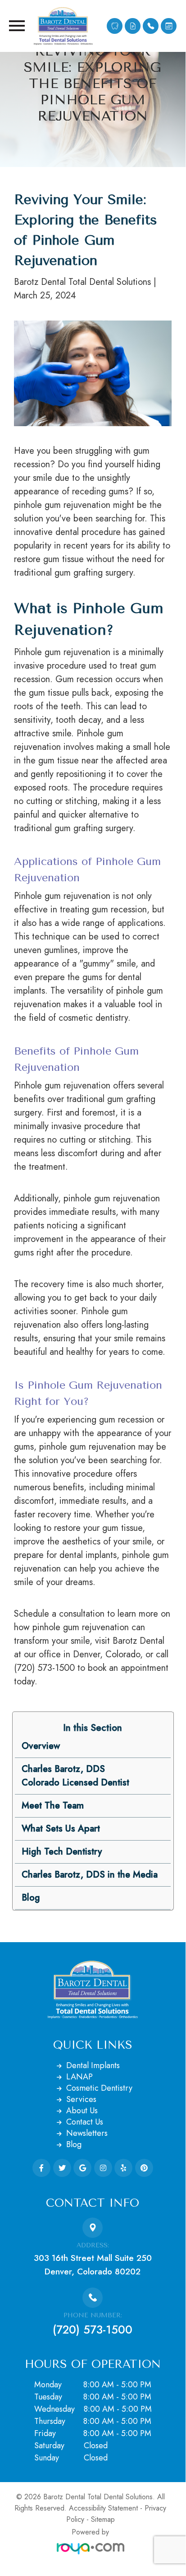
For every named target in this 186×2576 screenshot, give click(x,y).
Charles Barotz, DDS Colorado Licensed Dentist (75, 1776)
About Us (82, 2111)
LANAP (79, 2077)
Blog (31, 1898)
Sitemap (103, 2519)
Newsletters (87, 2133)
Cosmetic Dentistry (99, 2088)
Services (81, 2099)
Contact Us (85, 2122)
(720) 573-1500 (93, 2330)
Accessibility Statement (103, 2508)
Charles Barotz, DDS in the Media (90, 1875)
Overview (41, 1746)
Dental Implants (93, 2065)
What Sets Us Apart (61, 1829)
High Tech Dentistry (62, 1852)
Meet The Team (53, 1806)
